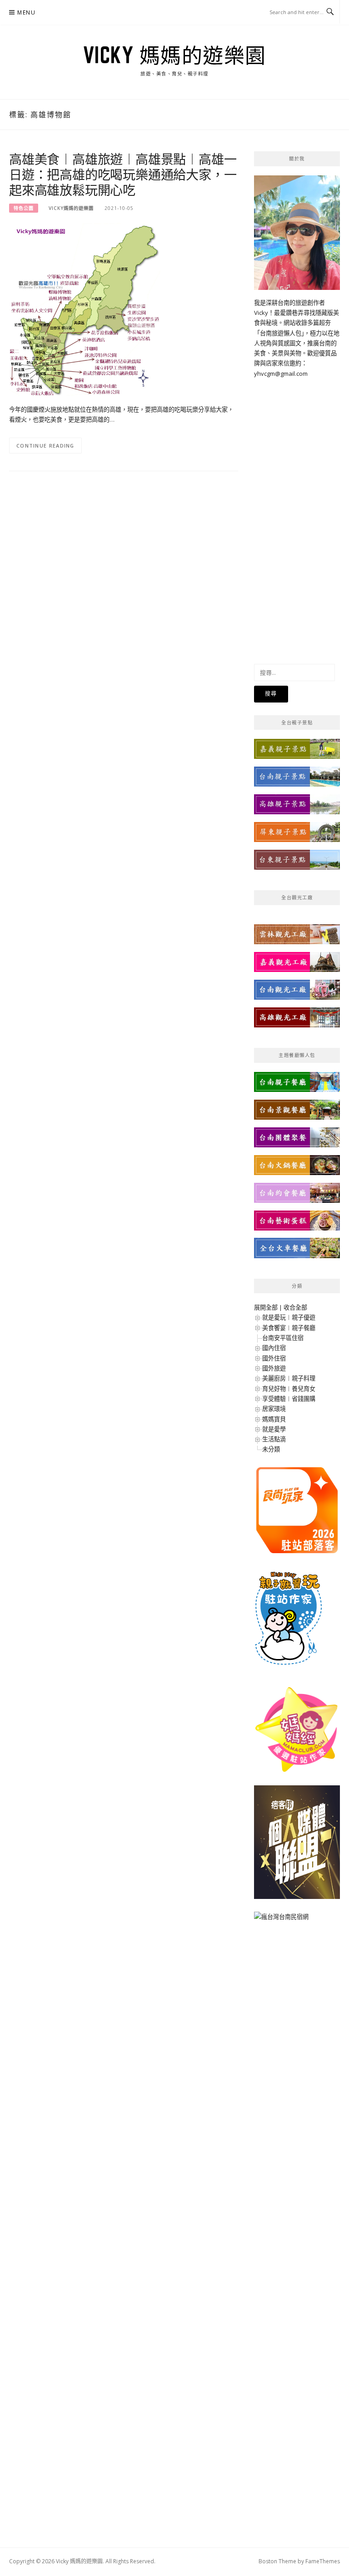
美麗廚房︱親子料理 (289, 1378)
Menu (26, 12)
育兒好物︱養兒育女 (289, 1389)
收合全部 (295, 1307)
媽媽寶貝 (274, 1419)
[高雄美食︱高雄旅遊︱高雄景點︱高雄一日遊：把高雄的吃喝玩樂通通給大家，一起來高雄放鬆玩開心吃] (85, 309)
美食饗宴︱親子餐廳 (289, 1328)
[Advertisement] (297, 515)
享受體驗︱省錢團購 (289, 1399)
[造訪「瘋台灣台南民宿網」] (281, 1920)
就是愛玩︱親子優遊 (289, 1317)
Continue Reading (45, 446)
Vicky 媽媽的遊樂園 (175, 55)
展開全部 (266, 1307)
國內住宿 (274, 1348)
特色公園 (24, 208)
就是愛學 (274, 1429)
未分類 (271, 1449)
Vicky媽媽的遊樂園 (71, 208)
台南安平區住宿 (283, 1338)
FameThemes (323, 2561)
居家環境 (274, 1409)
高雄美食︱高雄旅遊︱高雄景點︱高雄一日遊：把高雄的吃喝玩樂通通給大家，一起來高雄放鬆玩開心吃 (123, 174)
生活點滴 (274, 1439)
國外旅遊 (274, 1368)
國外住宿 (274, 1358)
